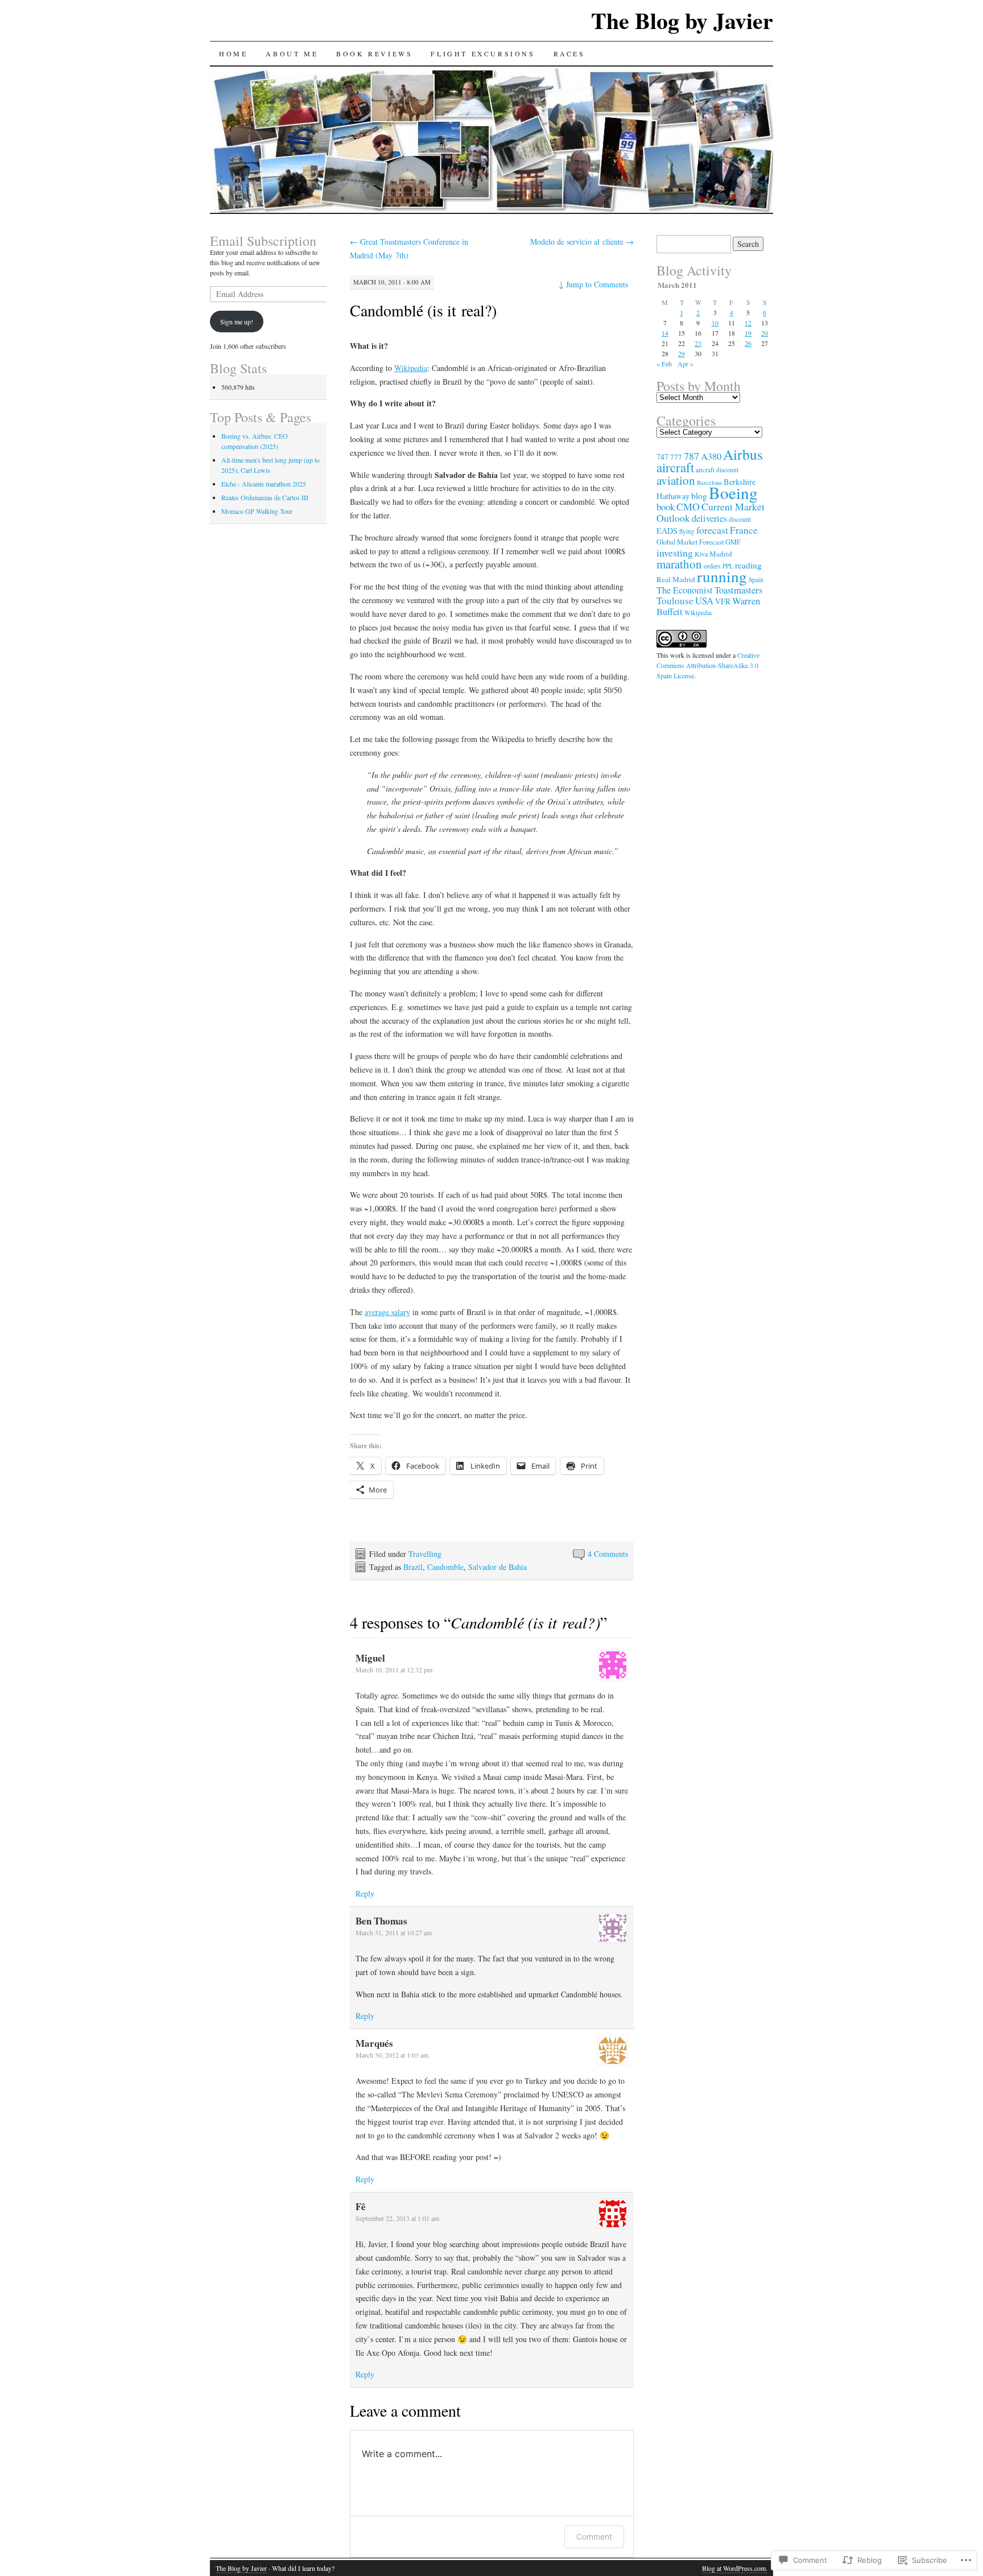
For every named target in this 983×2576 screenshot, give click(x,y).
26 (748, 343)
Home (233, 53)
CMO (688, 506)
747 (662, 457)
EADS (667, 531)
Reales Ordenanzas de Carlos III (265, 497)
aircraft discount (717, 470)
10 (715, 323)
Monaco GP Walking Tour (257, 511)
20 (765, 333)
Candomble (445, 1567)
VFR (723, 601)
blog (699, 495)
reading (748, 565)
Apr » (685, 364)
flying (687, 531)
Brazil (413, 1567)
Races (569, 53)
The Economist (685, 590)
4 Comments (608, 1554)
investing (675, 553)
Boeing (733, 492)
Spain (756, 580)
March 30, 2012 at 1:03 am (392, 2055)
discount (740, 519)
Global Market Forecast (690, 542)
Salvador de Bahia (497, 1567)
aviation (676, 480)
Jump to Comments (593, 284)
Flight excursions (483, 53)
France (744, 530)
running (722, 576)
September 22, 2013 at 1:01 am (397, 2218)
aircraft (675, 467)
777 (676, 457)
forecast (712, 530)
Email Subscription (263, 241)
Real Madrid (676, 579)
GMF (733, 542)
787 (691, 456)
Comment (594, 2536)
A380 (711, 456)
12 (748, 323)
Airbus (743, 454)
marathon (679, 564)
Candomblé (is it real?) (423, 310)
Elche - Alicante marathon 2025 (264, 484)
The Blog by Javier (682, 20)
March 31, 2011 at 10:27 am (394, 1932)
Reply (365, 1893)
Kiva (701, 554)
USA (704, 601)
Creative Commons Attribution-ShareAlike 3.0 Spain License (708, 665)
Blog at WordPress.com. (735, 2568)
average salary (387, 1312)
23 (698, 343)
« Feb (664, 364)
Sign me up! (237, 322)
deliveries (709, 518)
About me (292, 53)
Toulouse (675, 601)
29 (682, 353)
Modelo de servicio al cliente (582, 242)
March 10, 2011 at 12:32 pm (394, 1670)
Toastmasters (738, 590)
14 (665, 333)
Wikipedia (411, 368)
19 (748, 333)
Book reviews (374, 53)
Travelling (425, 1554)
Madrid (721, 554)
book (666, 507)
